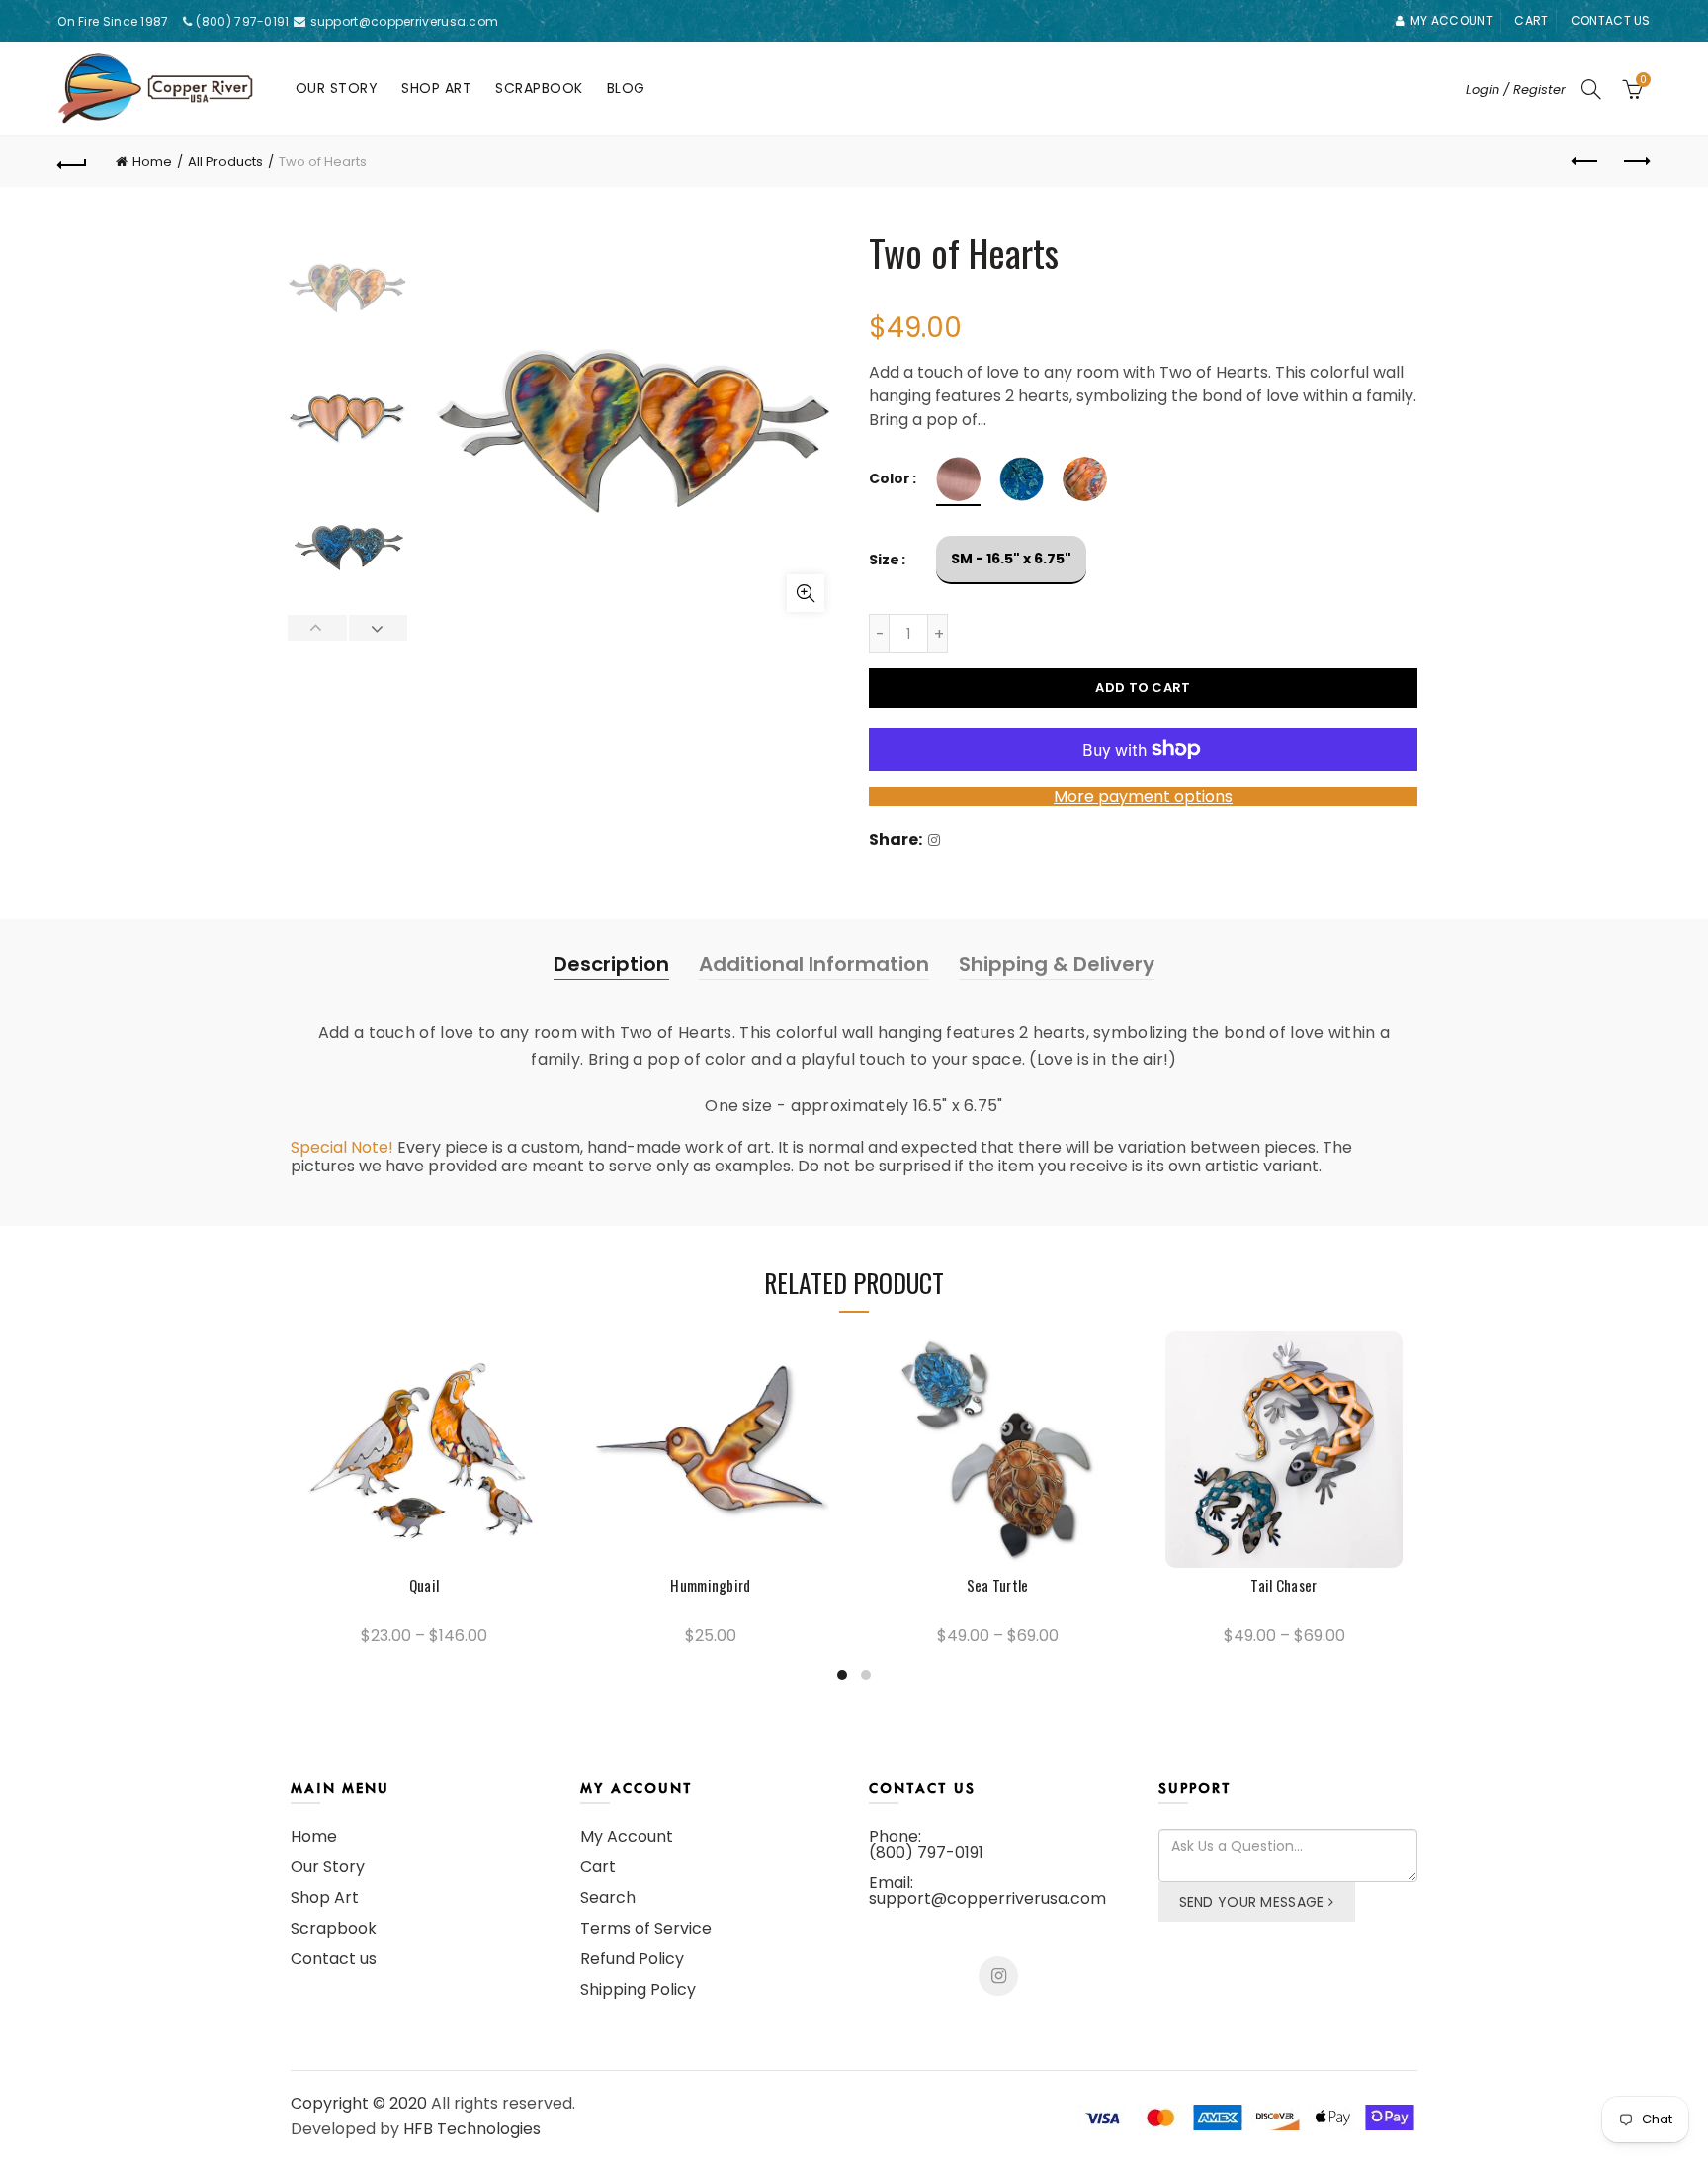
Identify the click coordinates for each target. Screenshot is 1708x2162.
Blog (626, 88)
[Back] (72, 162)
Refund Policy (632, 1959)
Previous (318, 628)
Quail (425, 1585)
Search (608, 1898)
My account (1452, 20)
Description (611, 964)
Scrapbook (539, 88)
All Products (225, 162)
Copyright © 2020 (359, 2103)
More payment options (1143, 796)
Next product (1636, 162)
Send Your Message (1252, 1902)
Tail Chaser (1283, 1585)
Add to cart (1143, 688)
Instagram (998, 1976)
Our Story (337, 88)
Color (890, 479)
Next (378, 628)
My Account (627, 1836)
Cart (1531, 20)
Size (884, 560)
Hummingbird (710, 1585)
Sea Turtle (998, 1585)
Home (152, 162)
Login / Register (1516, 89)
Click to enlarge (806, 593)
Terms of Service (646, 1928)
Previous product (1586, 162)
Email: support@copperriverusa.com (987, 1891)
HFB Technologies (472, 2129)
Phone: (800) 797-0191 (926, 1844)
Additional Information (814, 964)
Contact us (1611, 20)
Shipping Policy (638, 1989)
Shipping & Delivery (1057, 964)
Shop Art (436, 88)
